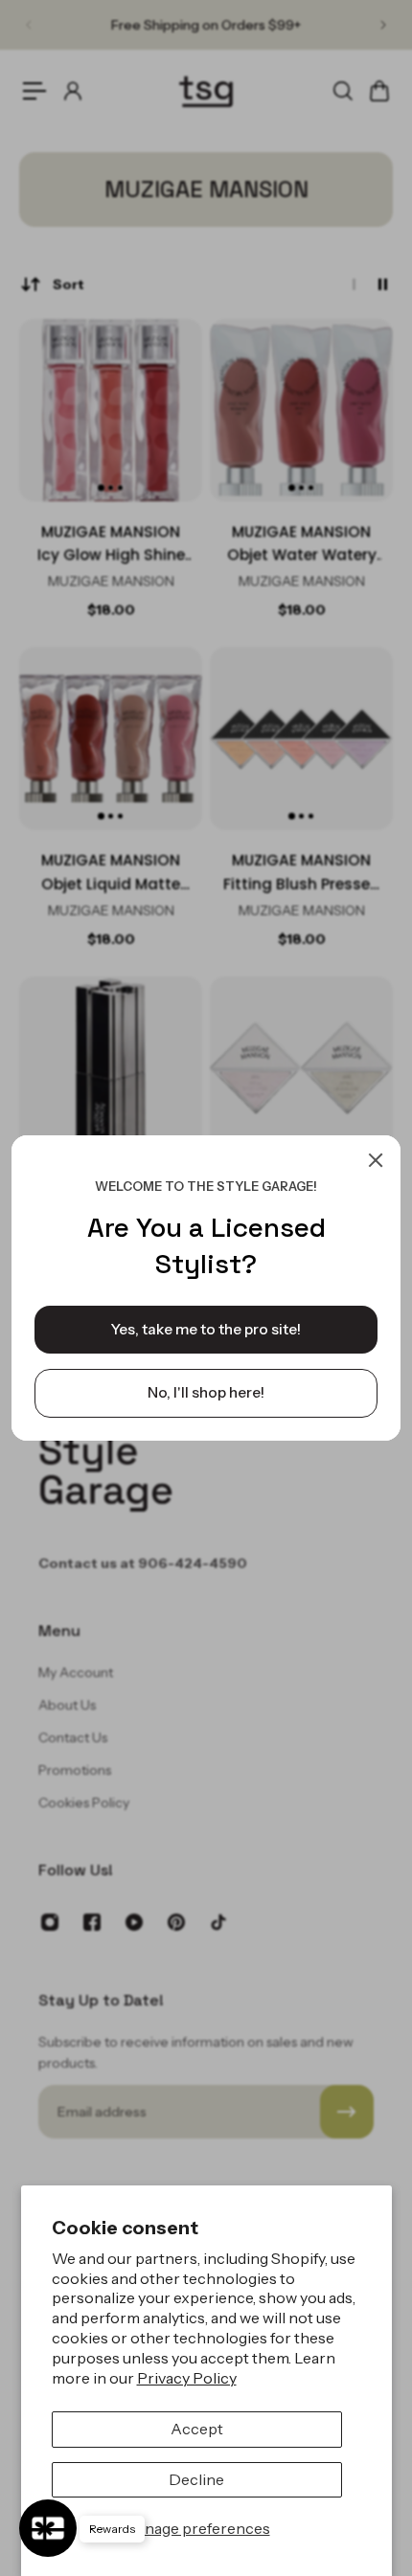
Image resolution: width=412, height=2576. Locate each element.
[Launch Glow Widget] (48, 2528)
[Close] (376, 1160)
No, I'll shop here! (206, 1392)
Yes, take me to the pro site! (206, 1329)
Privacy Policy (187, 2378)
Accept (197, 2429)
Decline (196, 2479)
